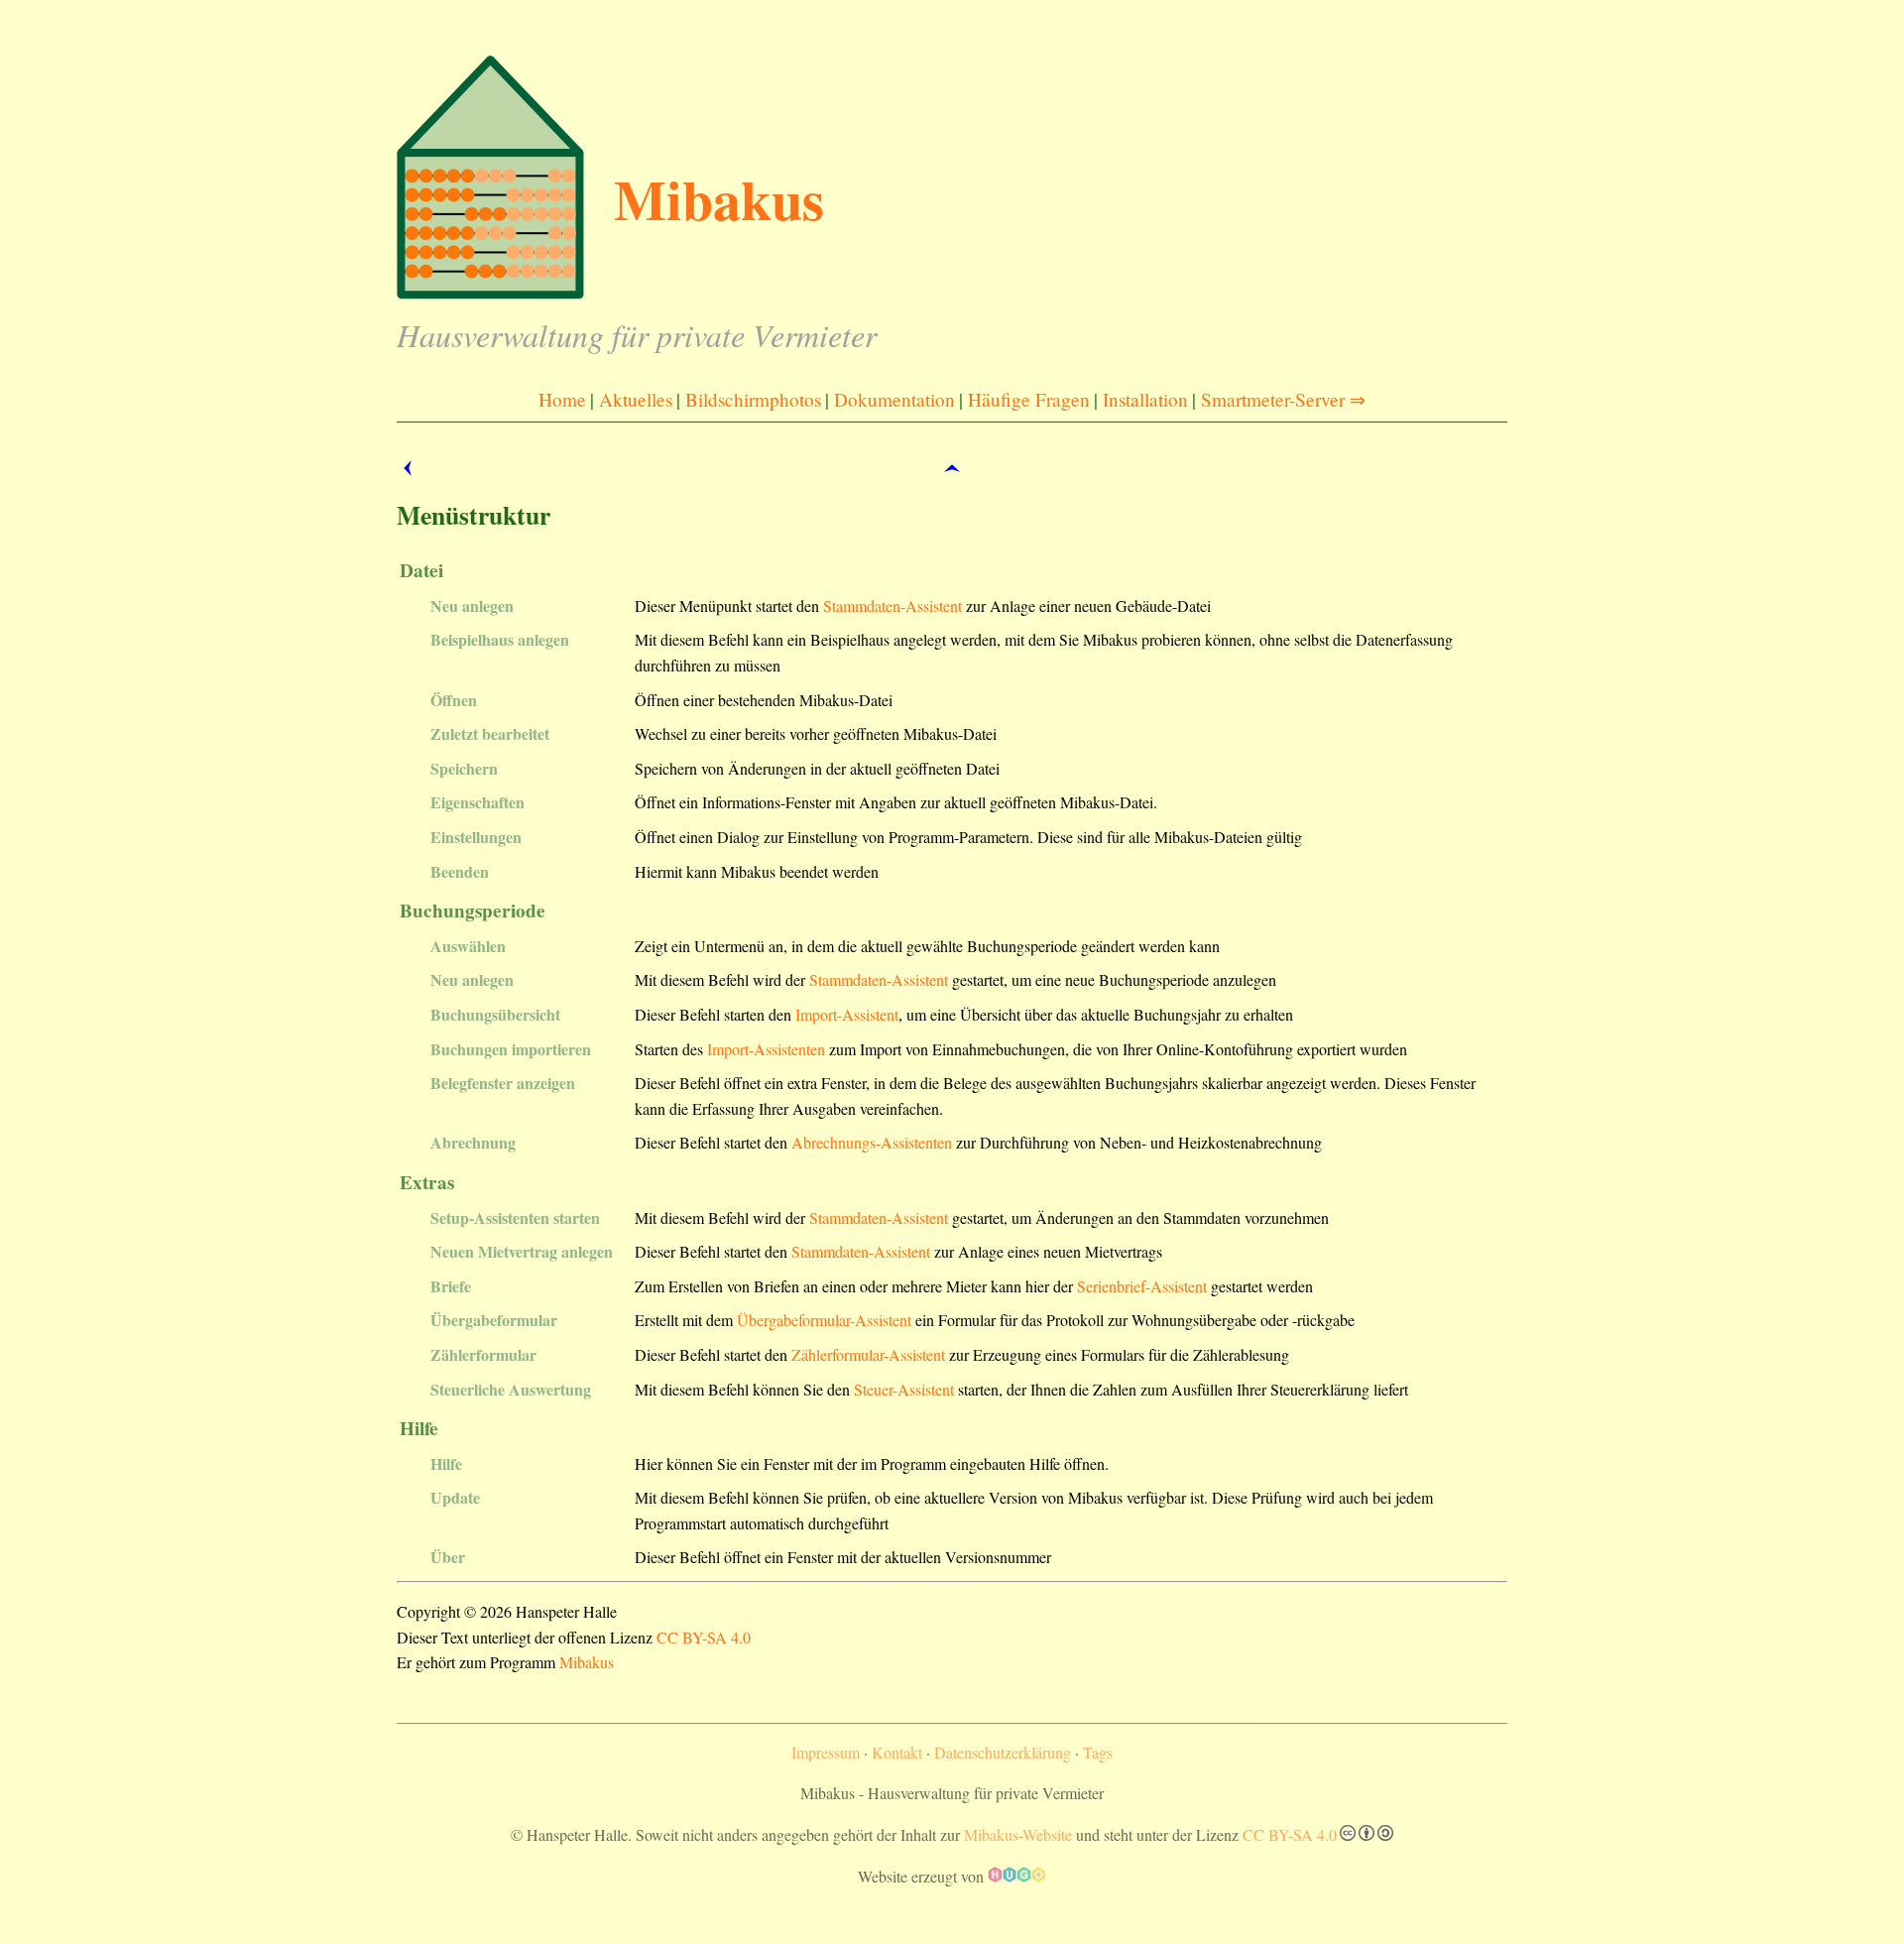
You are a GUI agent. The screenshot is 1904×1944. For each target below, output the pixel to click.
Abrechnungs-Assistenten (872, 1142)
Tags (1098, 1752)
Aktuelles (636, 399)
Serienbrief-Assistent (1142, 1286)
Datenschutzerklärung (1003, 1752)
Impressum (826, 1752)
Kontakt (897, 1752)
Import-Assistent (847, 1014)
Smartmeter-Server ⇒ (1283, 399)
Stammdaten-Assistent (892, 606)
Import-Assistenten (766, 1049)
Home (562, 399)
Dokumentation (894, 399)
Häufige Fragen (1029, 399)
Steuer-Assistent (904, 1389)
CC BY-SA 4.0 (704, 1637)
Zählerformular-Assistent (868, 1354)
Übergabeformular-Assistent (824, 1320)
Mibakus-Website (1018, 1834)
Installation (1145, 399)
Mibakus (587, 1662)
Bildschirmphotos (753, 399)
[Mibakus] (595, 293)
